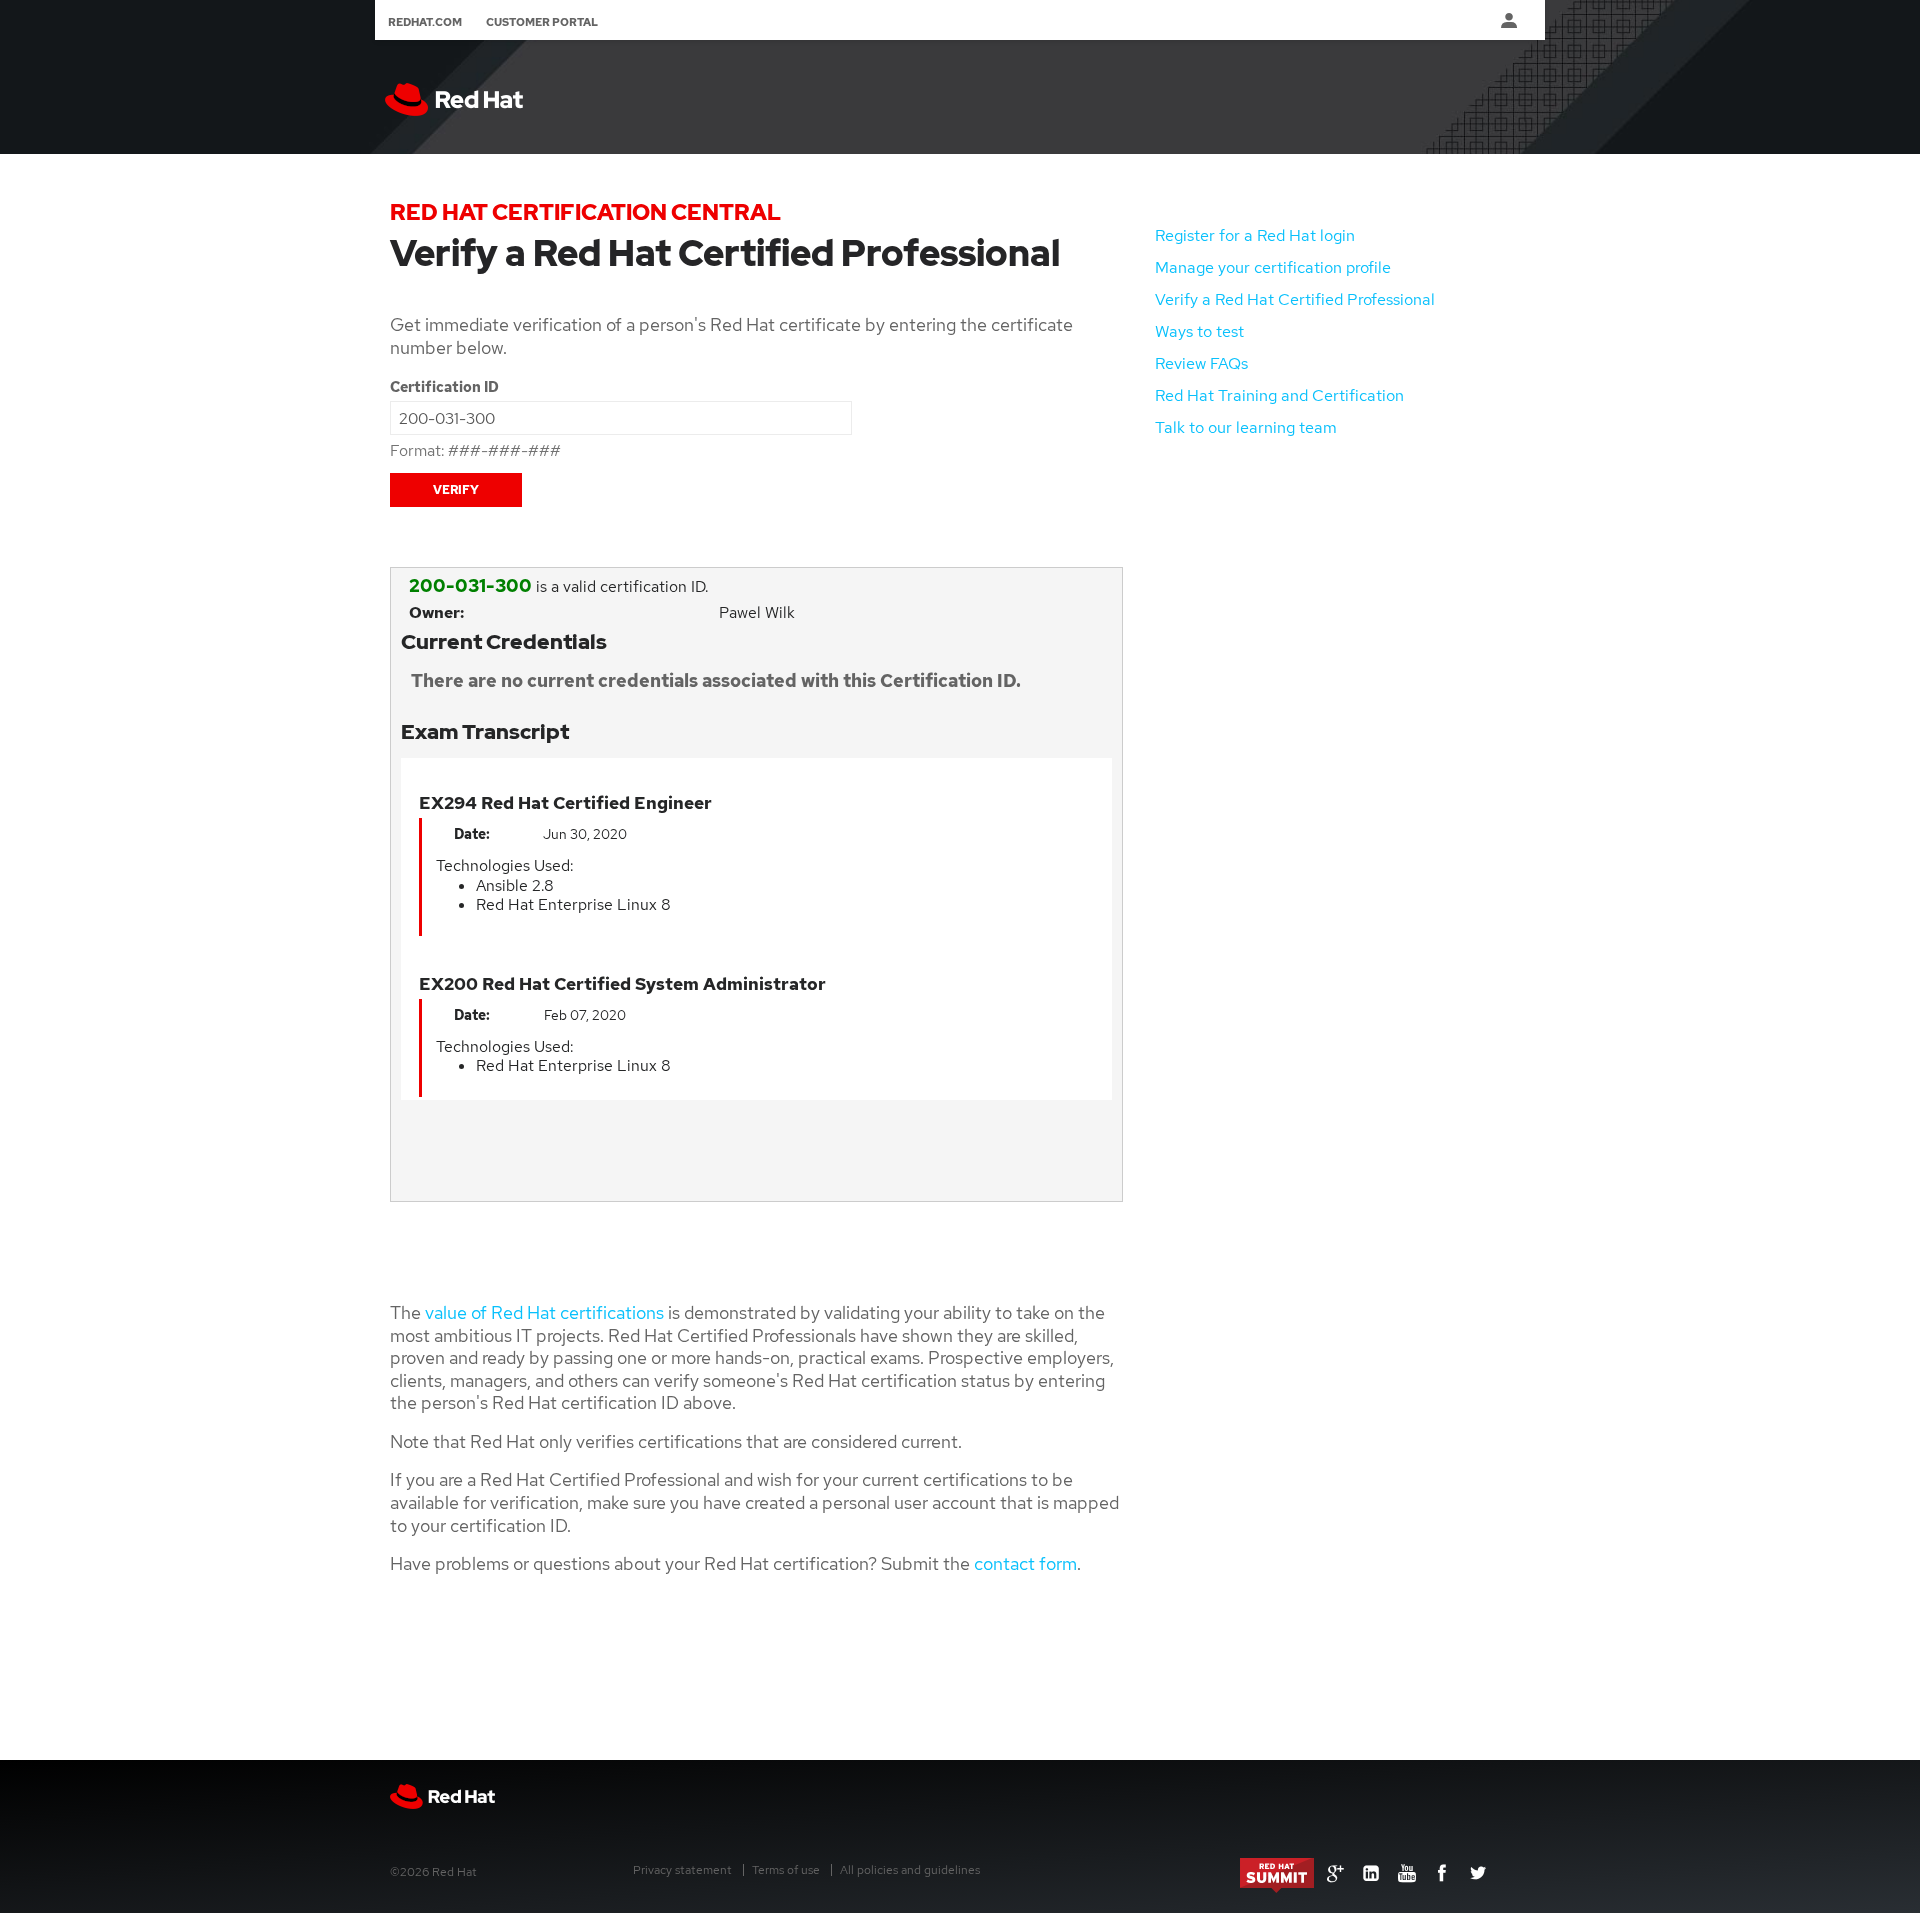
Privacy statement (682, 1870)
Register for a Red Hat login (1255, 235)
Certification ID (444, 387)
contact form (1025, 1563)
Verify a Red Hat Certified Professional (1295, 299)
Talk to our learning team (1246, 427)
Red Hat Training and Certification (1279, 395)
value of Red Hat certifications (544, 1312)
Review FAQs (1201, 363)
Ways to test (1199, 331)
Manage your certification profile (1273, 267)
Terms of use (786, 1870)
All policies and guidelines (910, 1870)
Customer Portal (542, 22)
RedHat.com (425, 22)
